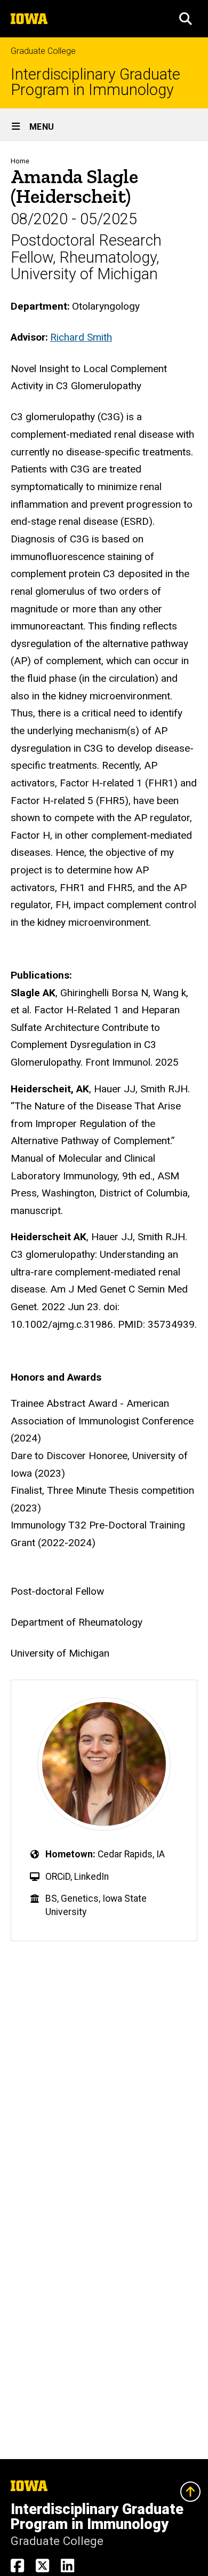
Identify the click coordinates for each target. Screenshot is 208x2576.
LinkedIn (91, 1877)
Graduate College (43, 51)
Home (20, 161)
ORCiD (58, 1877)
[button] (186, 19)
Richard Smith (81, 337)
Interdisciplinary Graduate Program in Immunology (95, 82)
